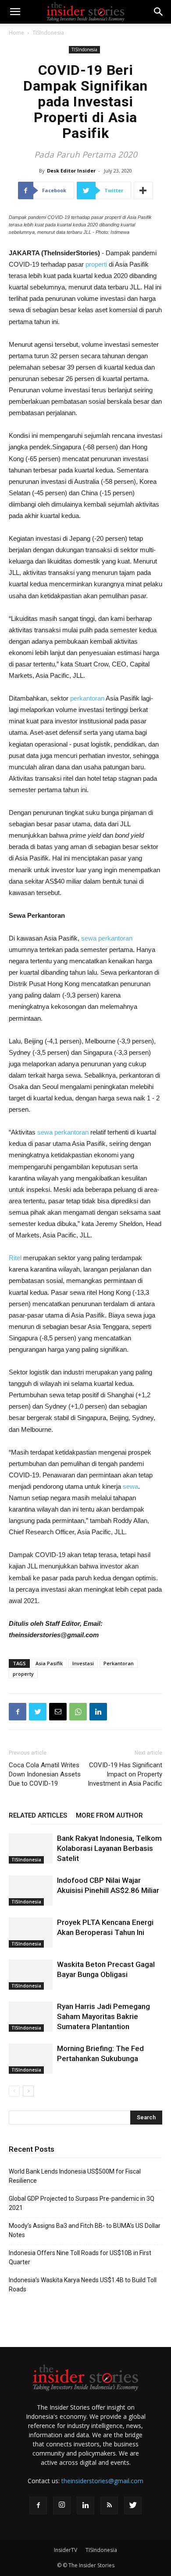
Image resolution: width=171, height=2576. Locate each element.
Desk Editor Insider (71, 171)
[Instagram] (62, 2506)
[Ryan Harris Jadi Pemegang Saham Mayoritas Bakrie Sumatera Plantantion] (31, 2017)
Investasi (83, 1663)
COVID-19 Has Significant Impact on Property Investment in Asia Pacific (125, 1774)
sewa (130, 1486)
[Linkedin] (85, 2506)
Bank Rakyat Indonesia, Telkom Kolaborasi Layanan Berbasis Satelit (109, 1848)
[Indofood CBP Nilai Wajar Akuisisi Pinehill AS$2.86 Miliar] (31, 1891)
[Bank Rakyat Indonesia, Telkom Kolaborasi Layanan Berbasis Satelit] (31, 1848)
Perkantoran (119, 1663)
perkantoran (87, 698)
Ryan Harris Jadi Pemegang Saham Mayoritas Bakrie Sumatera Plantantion (103, 2016)
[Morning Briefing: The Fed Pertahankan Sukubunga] (31, 2059)
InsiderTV (66, 2550)
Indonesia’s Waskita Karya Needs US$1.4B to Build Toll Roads (83, 2285)
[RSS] (109, 2506)
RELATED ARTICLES (38, 1815)
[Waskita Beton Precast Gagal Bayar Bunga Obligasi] (31, 1975)
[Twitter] (133, 2506)
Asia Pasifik (49, 1663)
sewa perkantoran (107, 938)
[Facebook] (38, 2506)
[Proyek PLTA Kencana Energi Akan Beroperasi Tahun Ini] (31, 1933)
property (23, 1674)
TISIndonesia (48, 33)
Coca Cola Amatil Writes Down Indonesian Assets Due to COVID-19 (45, 1774)
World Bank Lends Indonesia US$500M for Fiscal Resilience (75, 2176)
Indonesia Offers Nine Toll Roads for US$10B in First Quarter (80, 2257)
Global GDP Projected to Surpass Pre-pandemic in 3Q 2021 (82, 2203)
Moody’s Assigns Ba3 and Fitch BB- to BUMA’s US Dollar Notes (85, 2230)
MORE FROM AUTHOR (109, 1815)
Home (16, 33)
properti (96, 264)
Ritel (15, 1258)
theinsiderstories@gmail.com (102, 2481)
